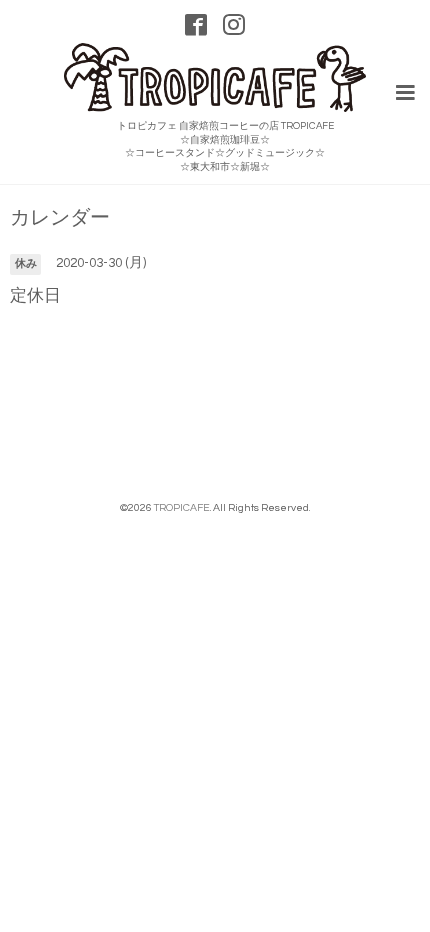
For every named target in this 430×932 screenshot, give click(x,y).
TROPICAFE (182, 507)
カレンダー (60, 218)
